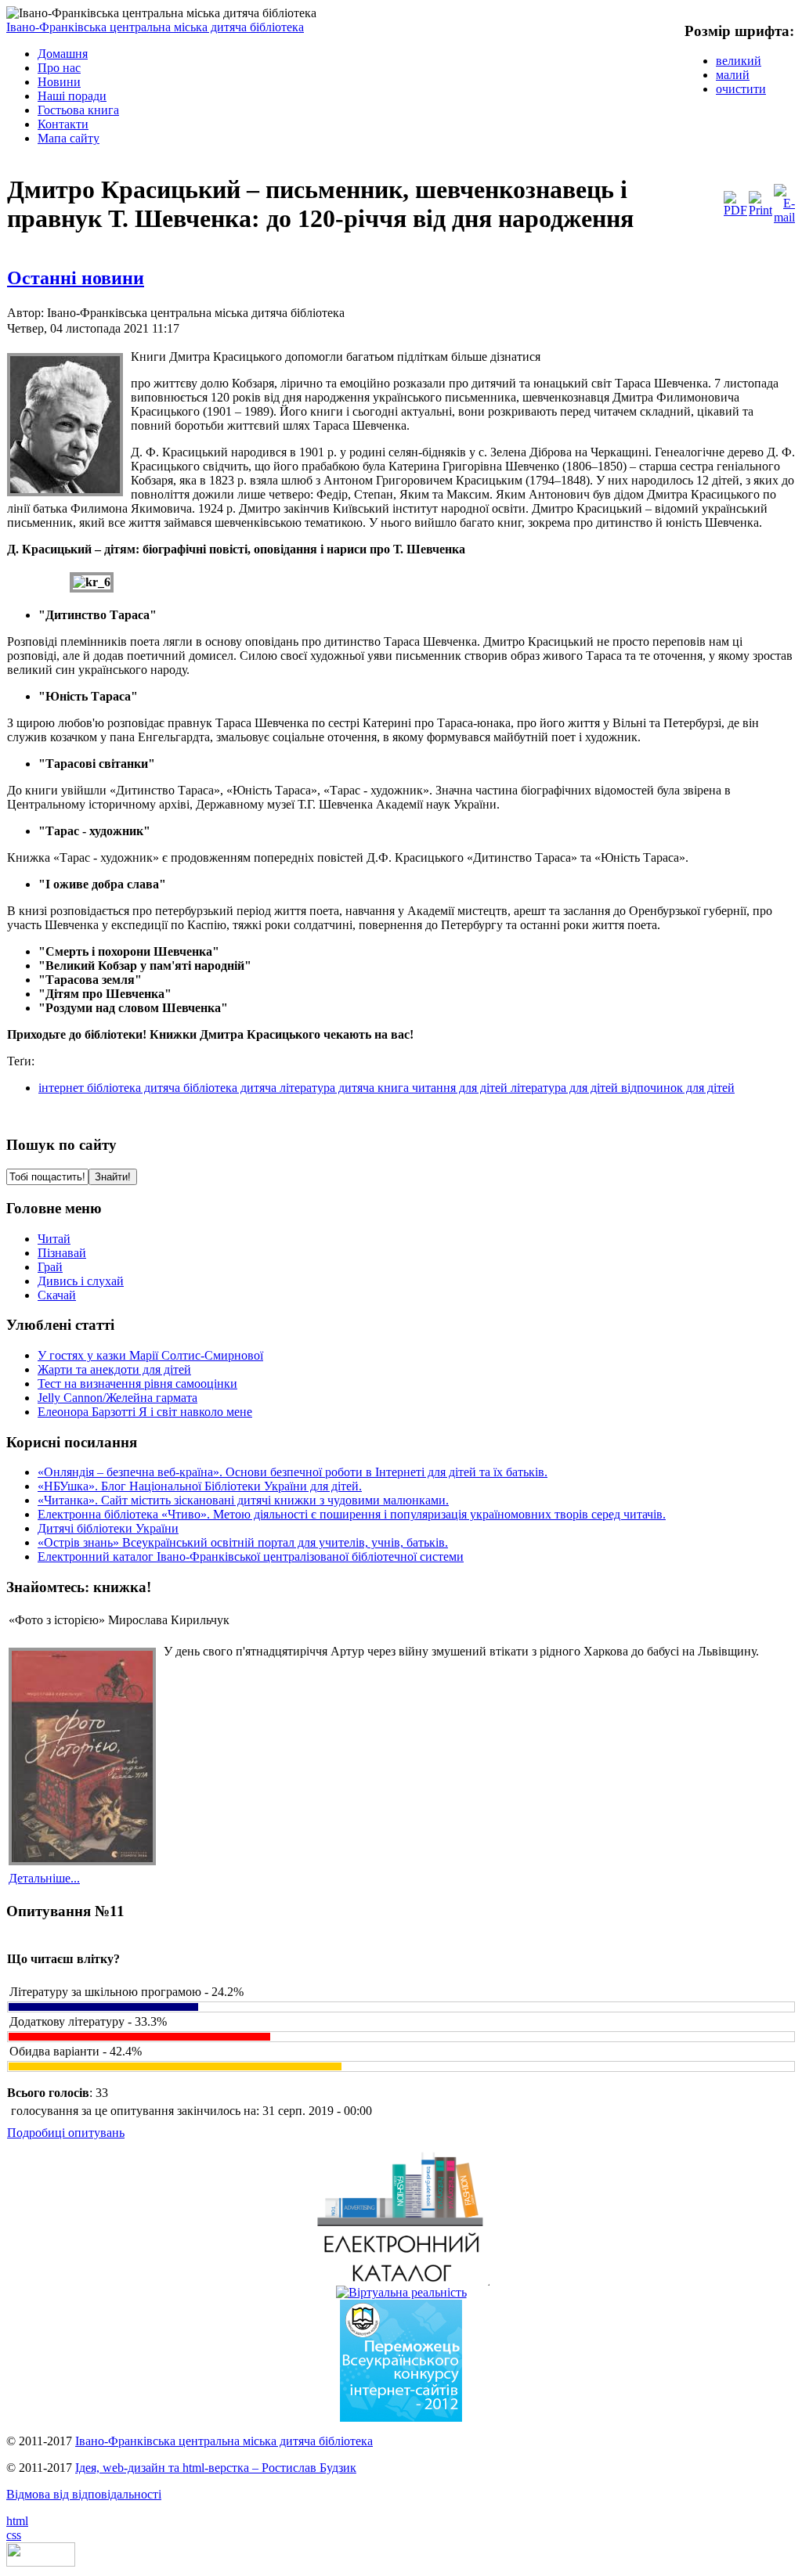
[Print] (760, 210)
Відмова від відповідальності (84, 2494)
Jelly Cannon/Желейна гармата (117, 1398)
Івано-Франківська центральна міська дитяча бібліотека (155, 27)
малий (733, 75)
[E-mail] (784, 217)
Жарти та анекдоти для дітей (114, 1369)
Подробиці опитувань (66, 2133)
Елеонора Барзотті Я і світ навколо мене (145, 1412)
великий (739, 61)
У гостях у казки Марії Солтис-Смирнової (150, 1355)
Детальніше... (44, 1878)
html (17, 2521)
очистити (741, 89)
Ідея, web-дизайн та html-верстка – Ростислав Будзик (216, 2468)
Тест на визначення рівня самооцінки (137, 1383)
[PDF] (735, 210)
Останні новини (76, 278)
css (14, 2535)
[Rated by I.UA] (41, 2562)
